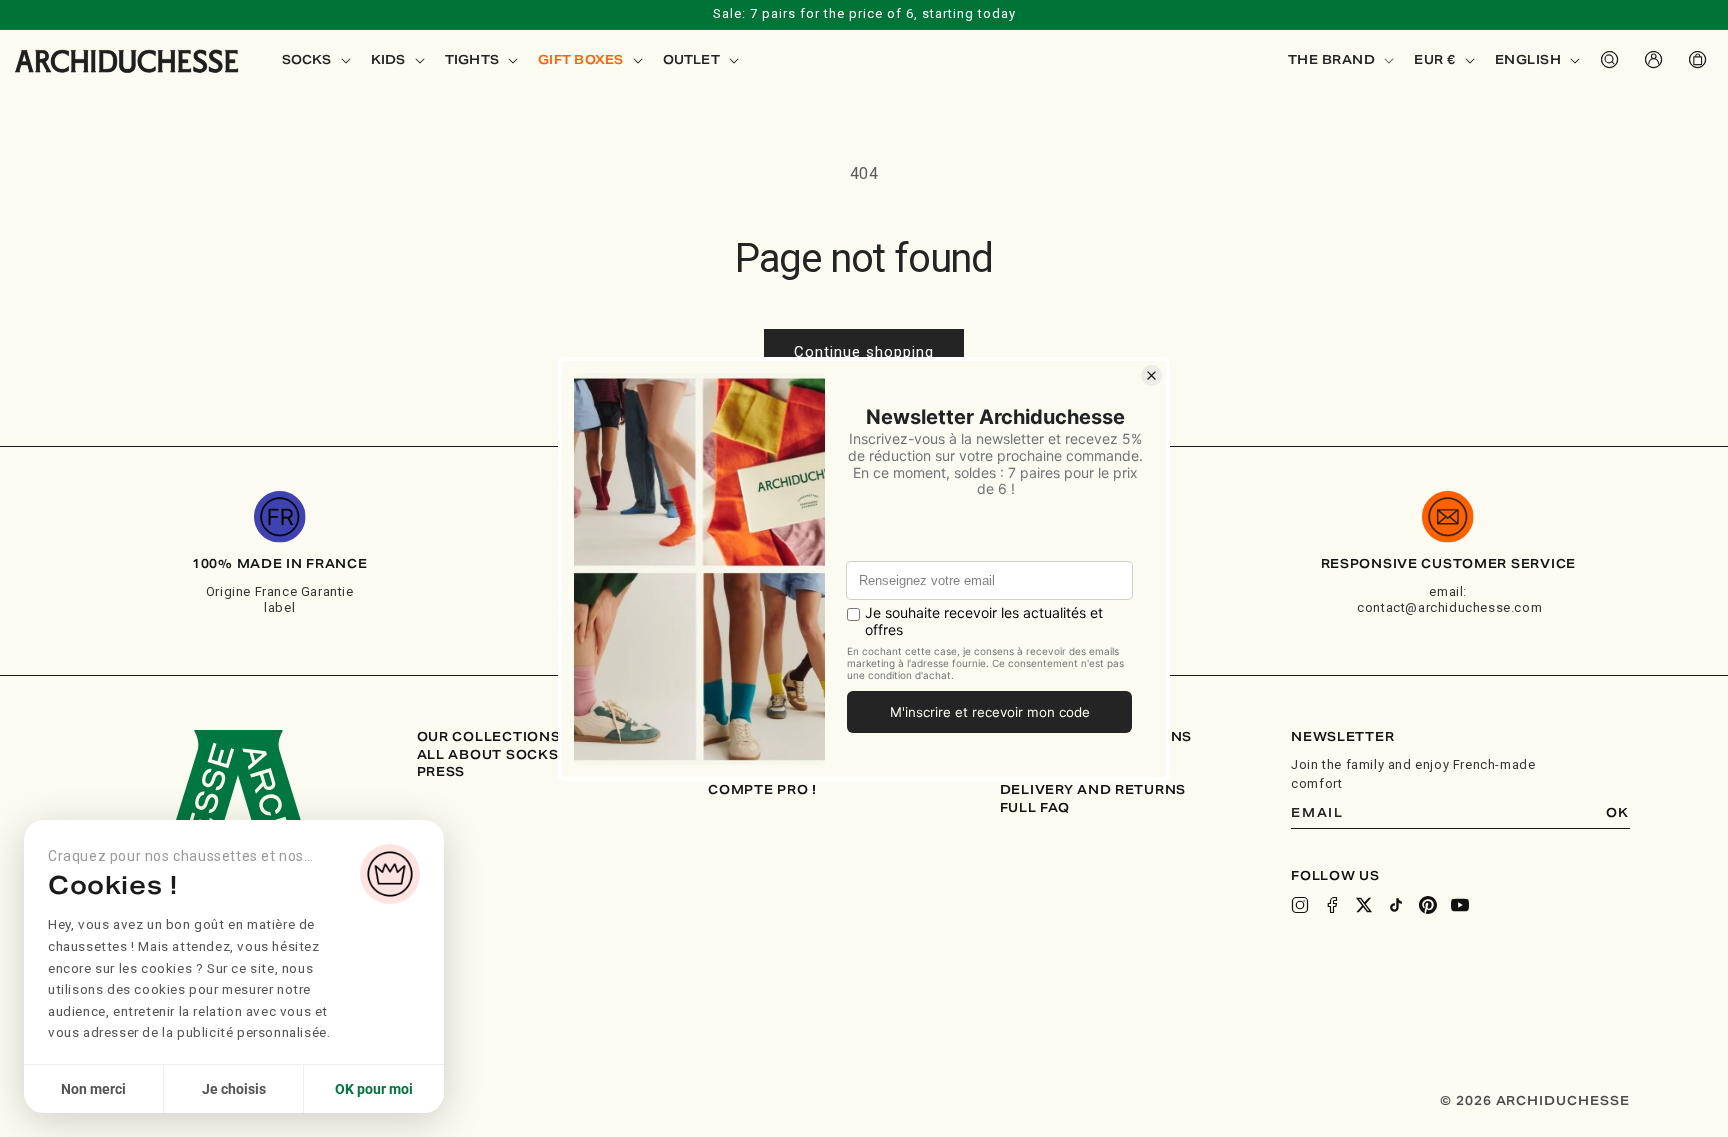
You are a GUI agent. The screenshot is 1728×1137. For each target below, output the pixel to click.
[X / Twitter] (1364, 905)
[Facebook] (1332, 905)
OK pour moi (374, 1089)
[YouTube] (1460, 905)
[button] (314, 60)
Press (441, 772)
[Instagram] (1300, 905)
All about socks (488, 755)
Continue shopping (864, 352)
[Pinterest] (1428, 905)
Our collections (489, 737)
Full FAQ (1035, 808)
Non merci (93, 1089)
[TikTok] (1396, 905)
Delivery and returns (1093, 790)
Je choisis (234, 1089)
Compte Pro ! (762, 790)
